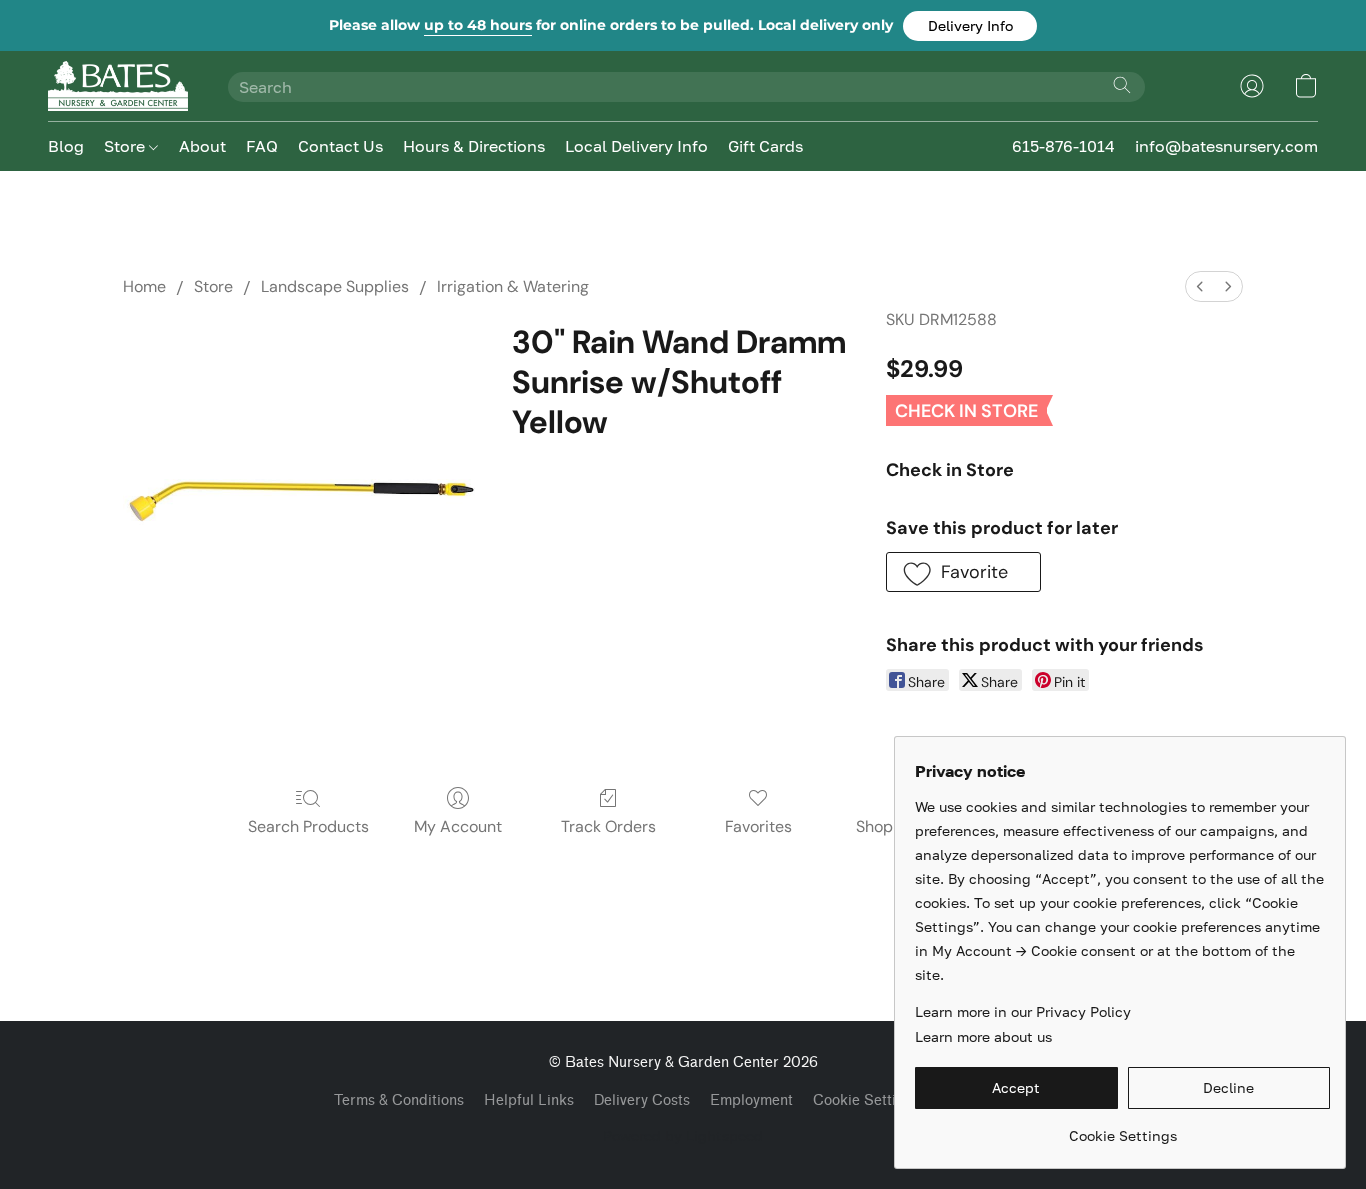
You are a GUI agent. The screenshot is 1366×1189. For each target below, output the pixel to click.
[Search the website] (1122, 85)
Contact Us (340, 146)
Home (144, 286)
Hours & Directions (474, 146)
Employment (751, 1100)
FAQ (262, 146)
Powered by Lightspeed (683, 1135)
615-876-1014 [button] (1063, 146)
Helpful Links (529, 1100)
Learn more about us (983, 1036)
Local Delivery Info (636, 146)
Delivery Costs (642, 1100)
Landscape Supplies (335, 286)
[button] (970, 26)
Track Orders (608, 826)
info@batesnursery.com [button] (1226, 146)
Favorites (758, 826)
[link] (1122, 1128)
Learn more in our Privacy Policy (1023, 1011)
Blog (66, 146)
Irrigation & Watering (513, 286)
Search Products (308, 826)
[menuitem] (1200, 286)
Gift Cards (765, 146)
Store (126, 146)
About (202, 146)
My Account (458, 826)
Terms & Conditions (399, 1100)
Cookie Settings (866, 1100)
